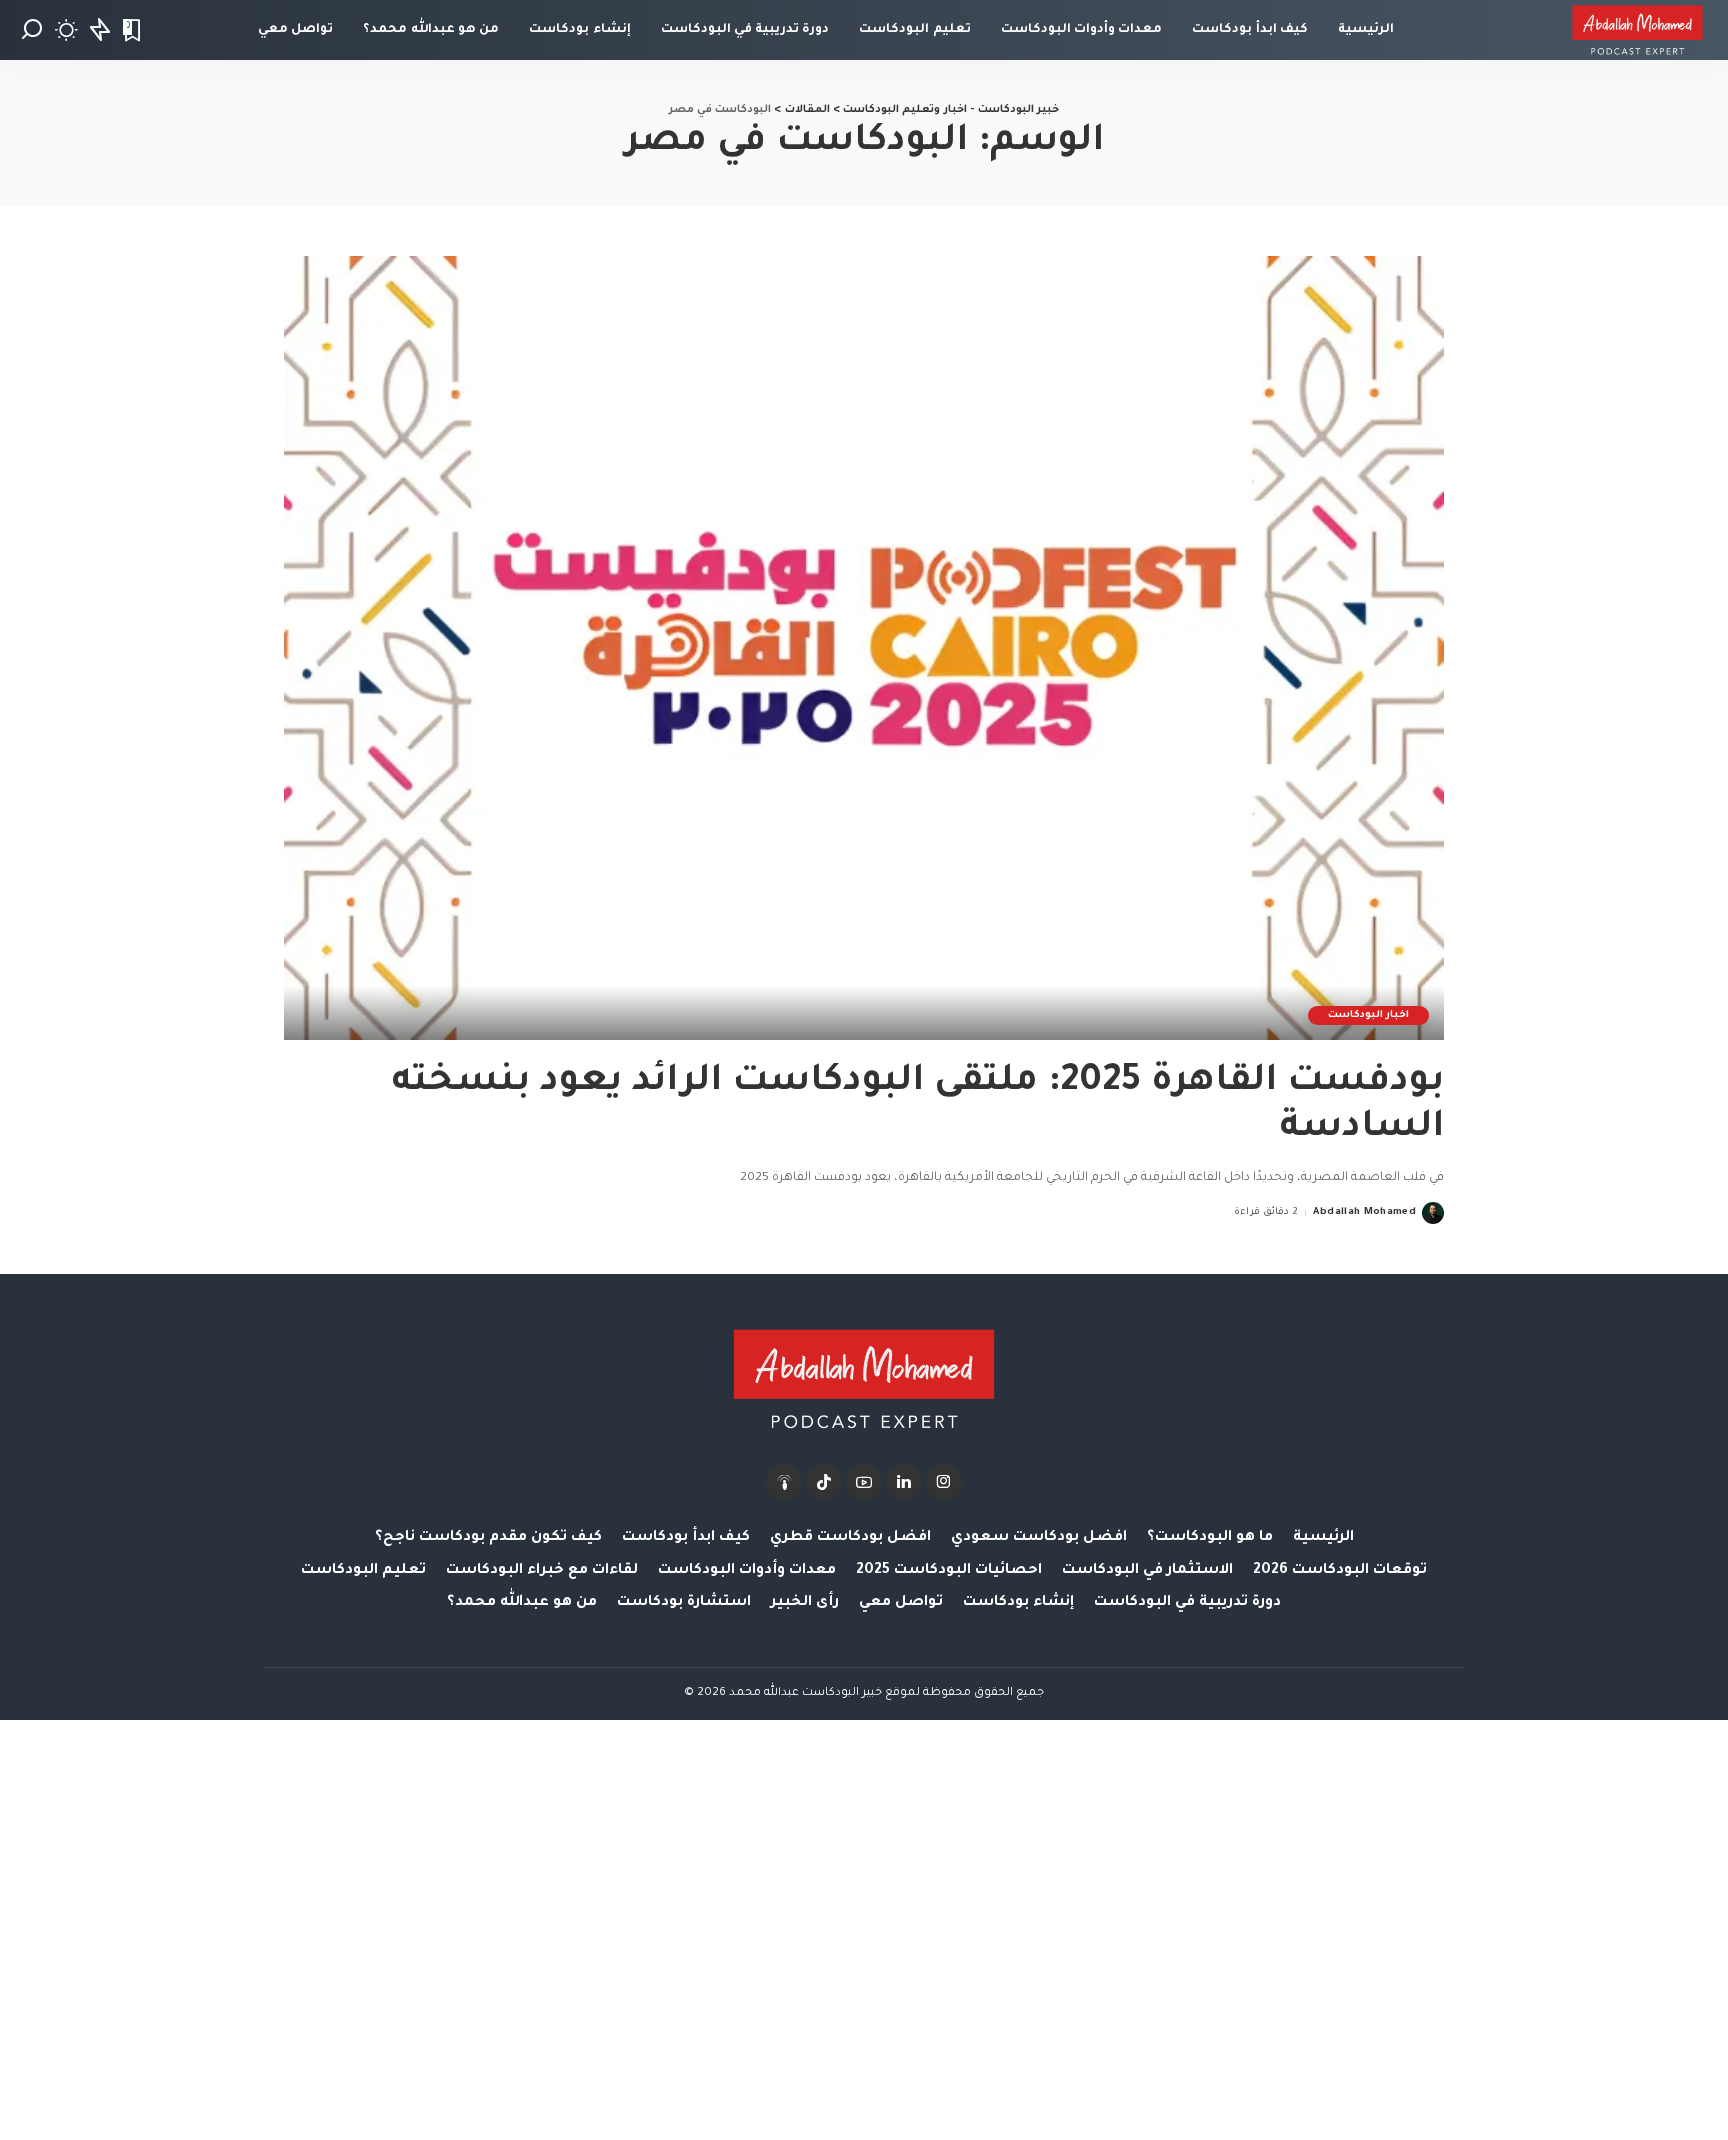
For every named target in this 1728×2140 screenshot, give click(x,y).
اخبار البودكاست (1368, 1015)
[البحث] (32, 30)
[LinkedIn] (904, 1482)
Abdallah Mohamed (1364, 1212)
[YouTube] (864, 1482)
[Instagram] (944, 1482)
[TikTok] (824, 1482)
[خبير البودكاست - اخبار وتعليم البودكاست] (1637, 30)
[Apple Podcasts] (784, 1482)
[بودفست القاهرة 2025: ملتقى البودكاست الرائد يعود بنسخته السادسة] (864, 648)
